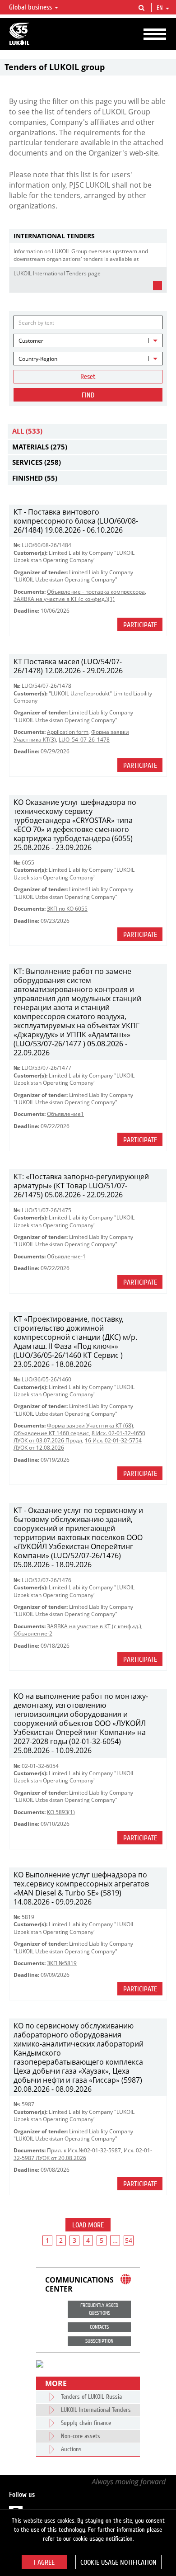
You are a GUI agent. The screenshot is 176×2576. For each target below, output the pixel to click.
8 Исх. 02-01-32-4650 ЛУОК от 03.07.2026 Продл (79, 1437)
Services (37, 462)
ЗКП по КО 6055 (67, 909)
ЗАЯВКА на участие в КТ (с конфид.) (94, 1626)
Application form (68, 732)
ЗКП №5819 (62, 1963)
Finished (35, 478)
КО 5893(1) (61, 1812)
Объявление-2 (33, 1633)
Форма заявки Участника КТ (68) (90, 1425)
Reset (88, 377)
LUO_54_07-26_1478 (84, 740)
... (115, 2240)
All (27, 431)
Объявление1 (65, 1114)
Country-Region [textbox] (38, 359)
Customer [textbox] (31, 341)
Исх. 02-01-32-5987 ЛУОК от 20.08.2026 (83, 2154)
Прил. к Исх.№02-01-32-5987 (84, 2150)
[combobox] (88, 340)
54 (129, 2240)
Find (88, 395)
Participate (140, 625)
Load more (88, 2225)
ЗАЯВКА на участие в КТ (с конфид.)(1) (64, 599)
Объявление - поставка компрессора (96, 592)
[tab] (88, 236)
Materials (40, 447)
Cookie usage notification (118, 2562)
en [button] (161, 8)
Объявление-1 (66, 1256)
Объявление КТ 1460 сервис (51, 1433)
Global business (31, 7)
